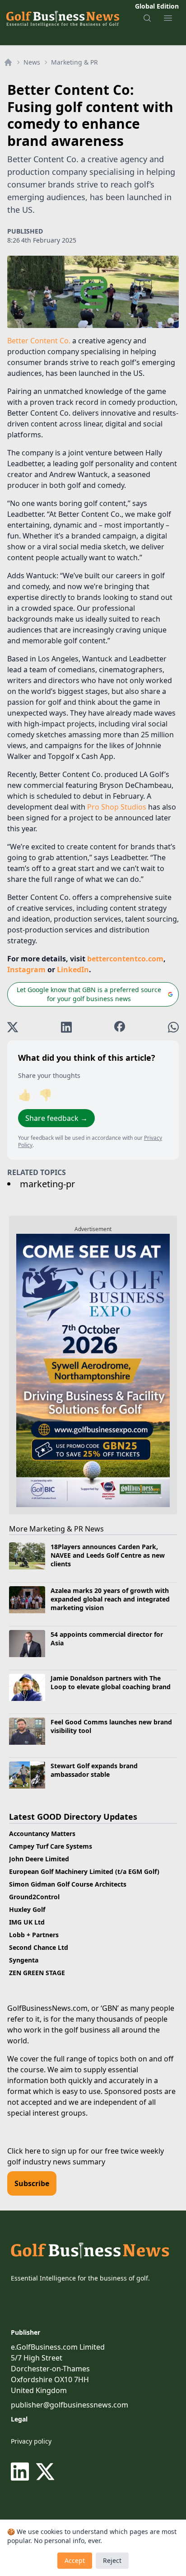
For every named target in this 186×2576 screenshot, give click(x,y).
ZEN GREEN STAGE (37, 1973)
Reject (112, 2560)
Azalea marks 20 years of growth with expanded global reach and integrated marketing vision (110, 1599)
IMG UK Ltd (27, 1922)
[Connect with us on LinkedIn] (22, 2472)
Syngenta (24, 1960)
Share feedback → (56, 1118)
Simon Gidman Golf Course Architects (68, 1884)
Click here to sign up (42, 2151)
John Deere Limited (39, 1859)
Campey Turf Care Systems (51, 1846)
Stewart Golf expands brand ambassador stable (94, 1770)
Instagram (26, 970)
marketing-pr (47, 1184)
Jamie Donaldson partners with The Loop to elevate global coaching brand (111, 1682)
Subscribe (32, 2183)
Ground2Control (34, 1897)
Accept (75, 2560)
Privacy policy (31, 2441)
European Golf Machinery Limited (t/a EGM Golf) (84, 1871)
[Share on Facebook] (120, 1027)
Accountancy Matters (42, 1834)
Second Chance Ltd (39, 1947)
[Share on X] (13, 1027)
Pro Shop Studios (117, 807)
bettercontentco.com (125, 959)
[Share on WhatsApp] (173, 1027)
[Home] (8, 62)
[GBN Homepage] (62, 18)
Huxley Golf (27, 1909)
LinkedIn (73, 970)
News (32, 62)
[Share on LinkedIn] (66, 1027)
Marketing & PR (74, 62)
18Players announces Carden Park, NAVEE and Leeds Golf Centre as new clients (108, 1555)
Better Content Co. (39, 341)
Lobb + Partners (34, 1935)
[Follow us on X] (45, 2472)
